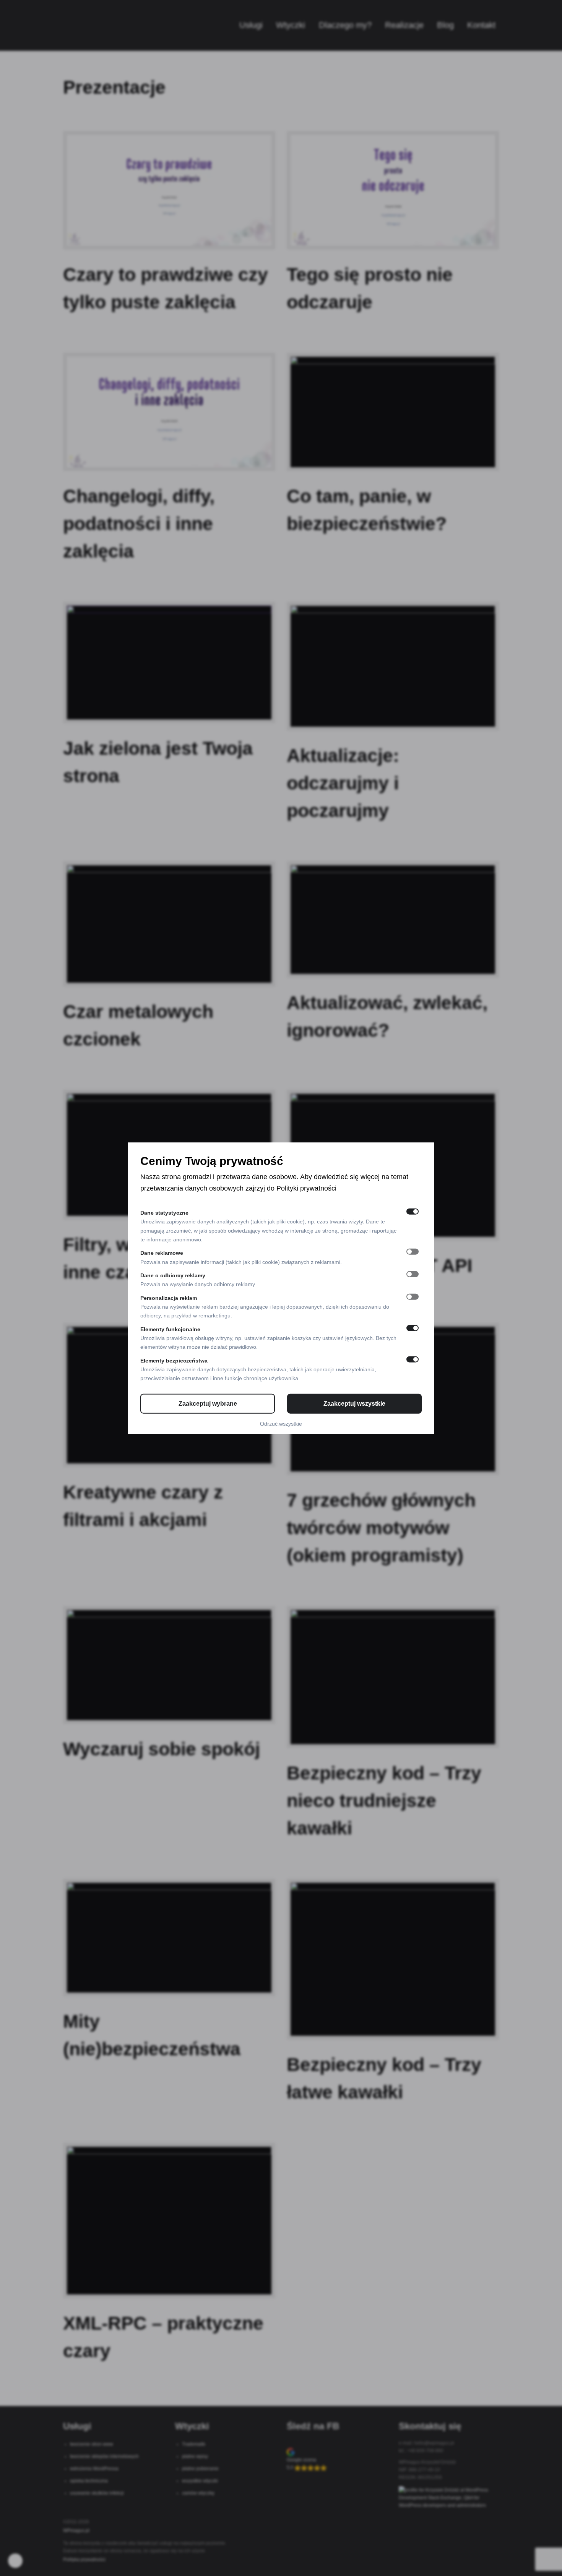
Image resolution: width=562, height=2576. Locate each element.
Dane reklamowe (162, 1253)
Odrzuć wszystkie (281, 1423)
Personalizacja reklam (169, 1298)
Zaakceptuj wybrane (208, 1403)
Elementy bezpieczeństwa (174, 1360)
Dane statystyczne (164, 1213)
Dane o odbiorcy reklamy (173, 1275)
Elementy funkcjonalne (170, 1329)
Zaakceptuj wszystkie (354, 1403)
